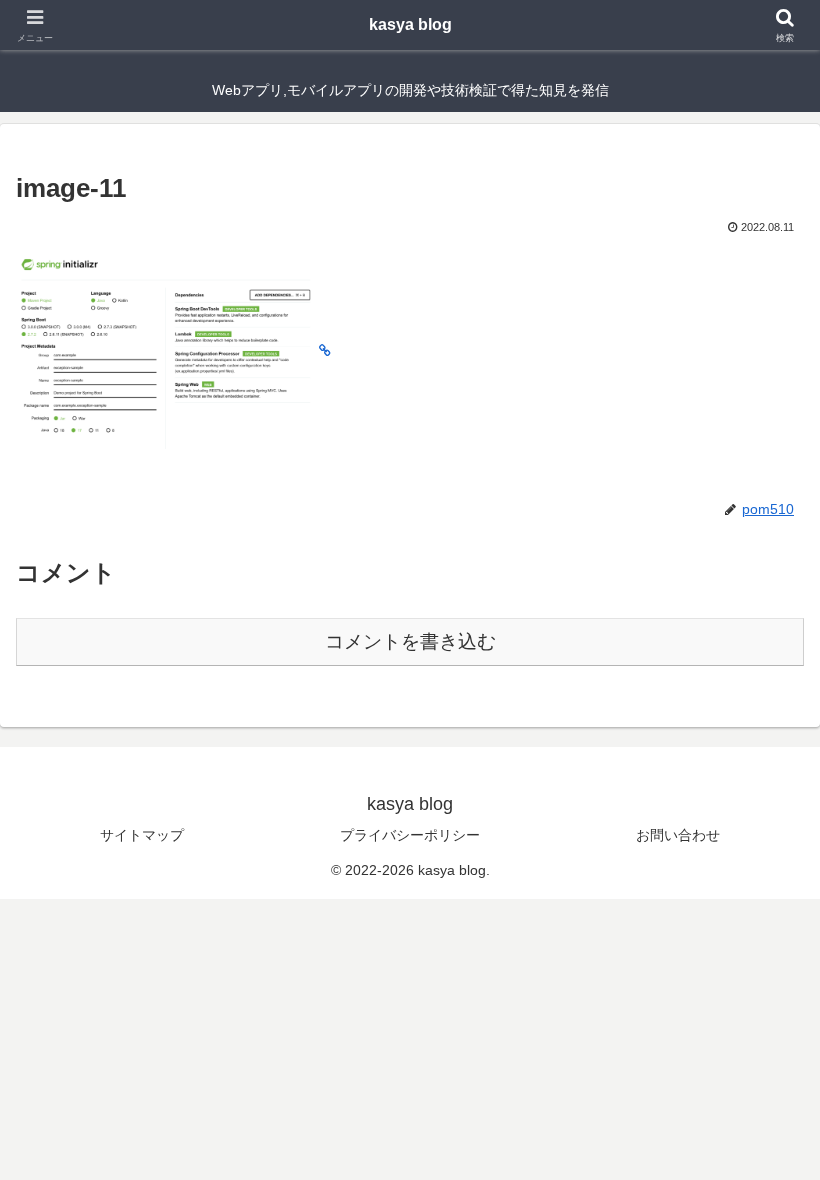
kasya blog (410, 24)
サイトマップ (142, 835)
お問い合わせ (678, 835)
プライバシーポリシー (410, 835)
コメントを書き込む (410, 641)
